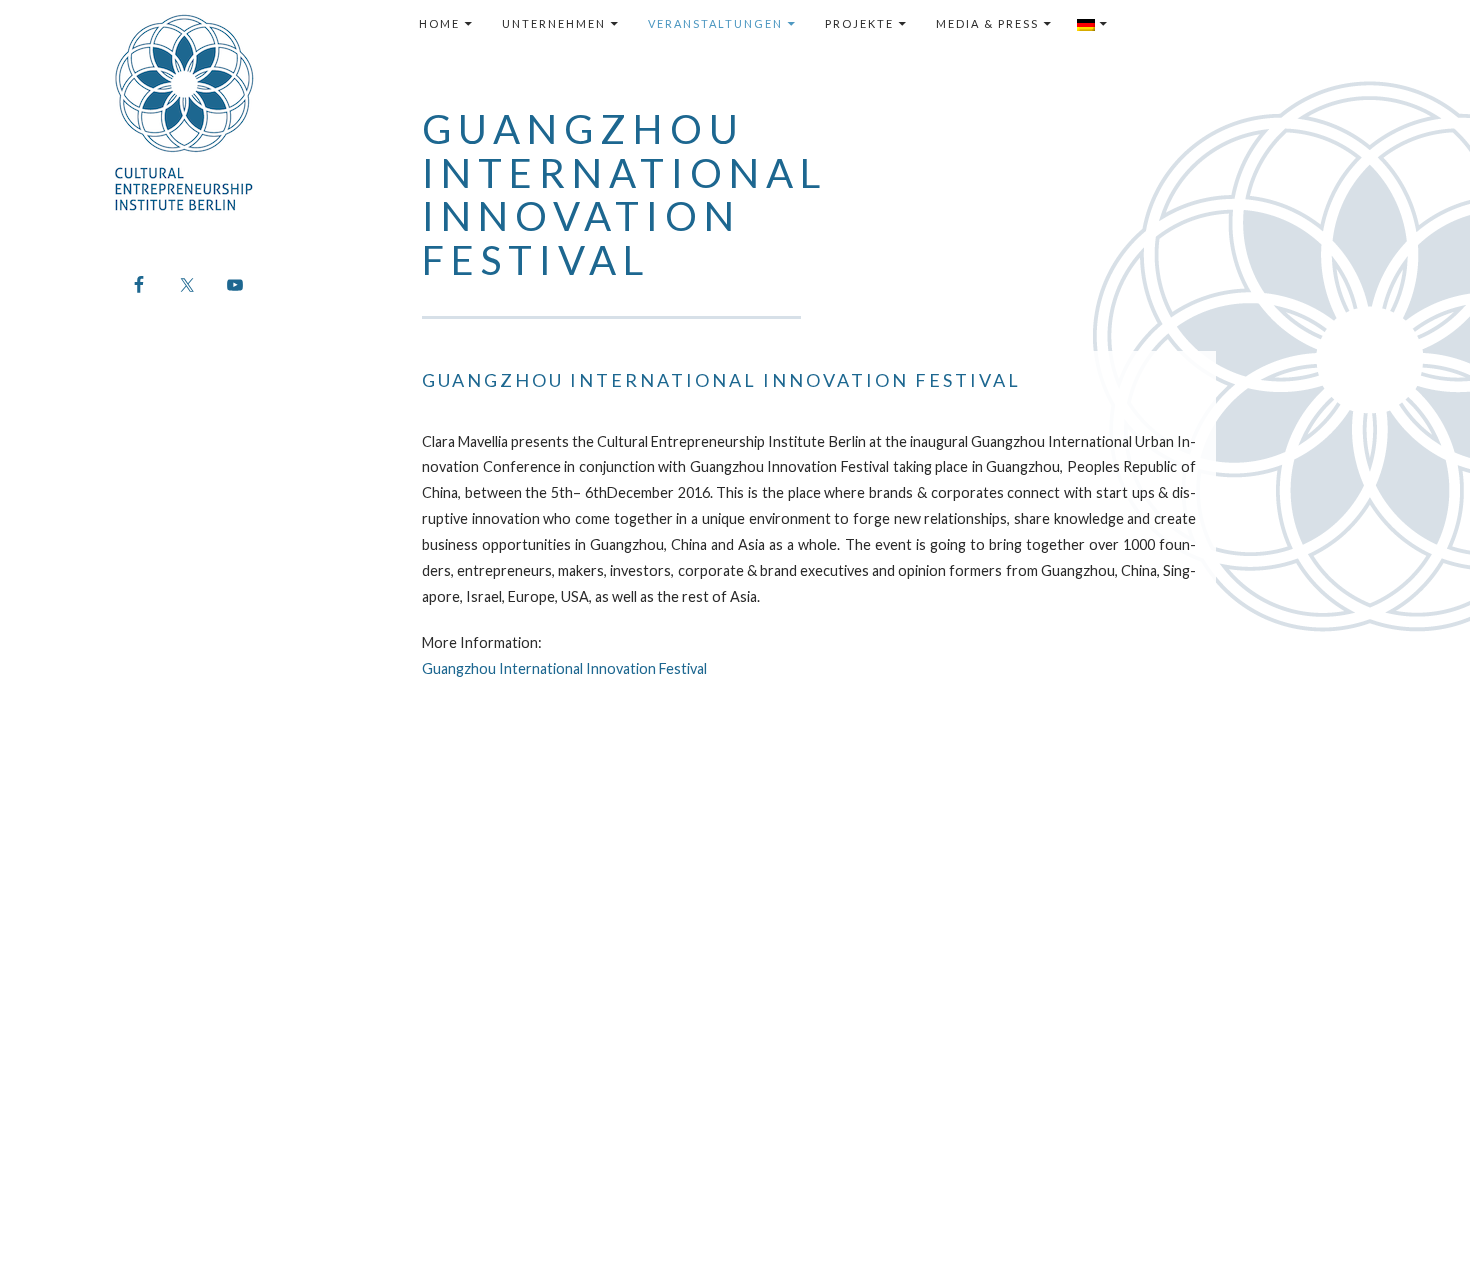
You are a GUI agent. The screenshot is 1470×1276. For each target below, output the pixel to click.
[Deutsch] (1093, 24)
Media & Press (987, 23)
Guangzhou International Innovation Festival (564, 668)
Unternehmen (554, 23)
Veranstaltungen (715, 23)
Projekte (859, 23)
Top (1422, 1228)
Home (439, 23)
